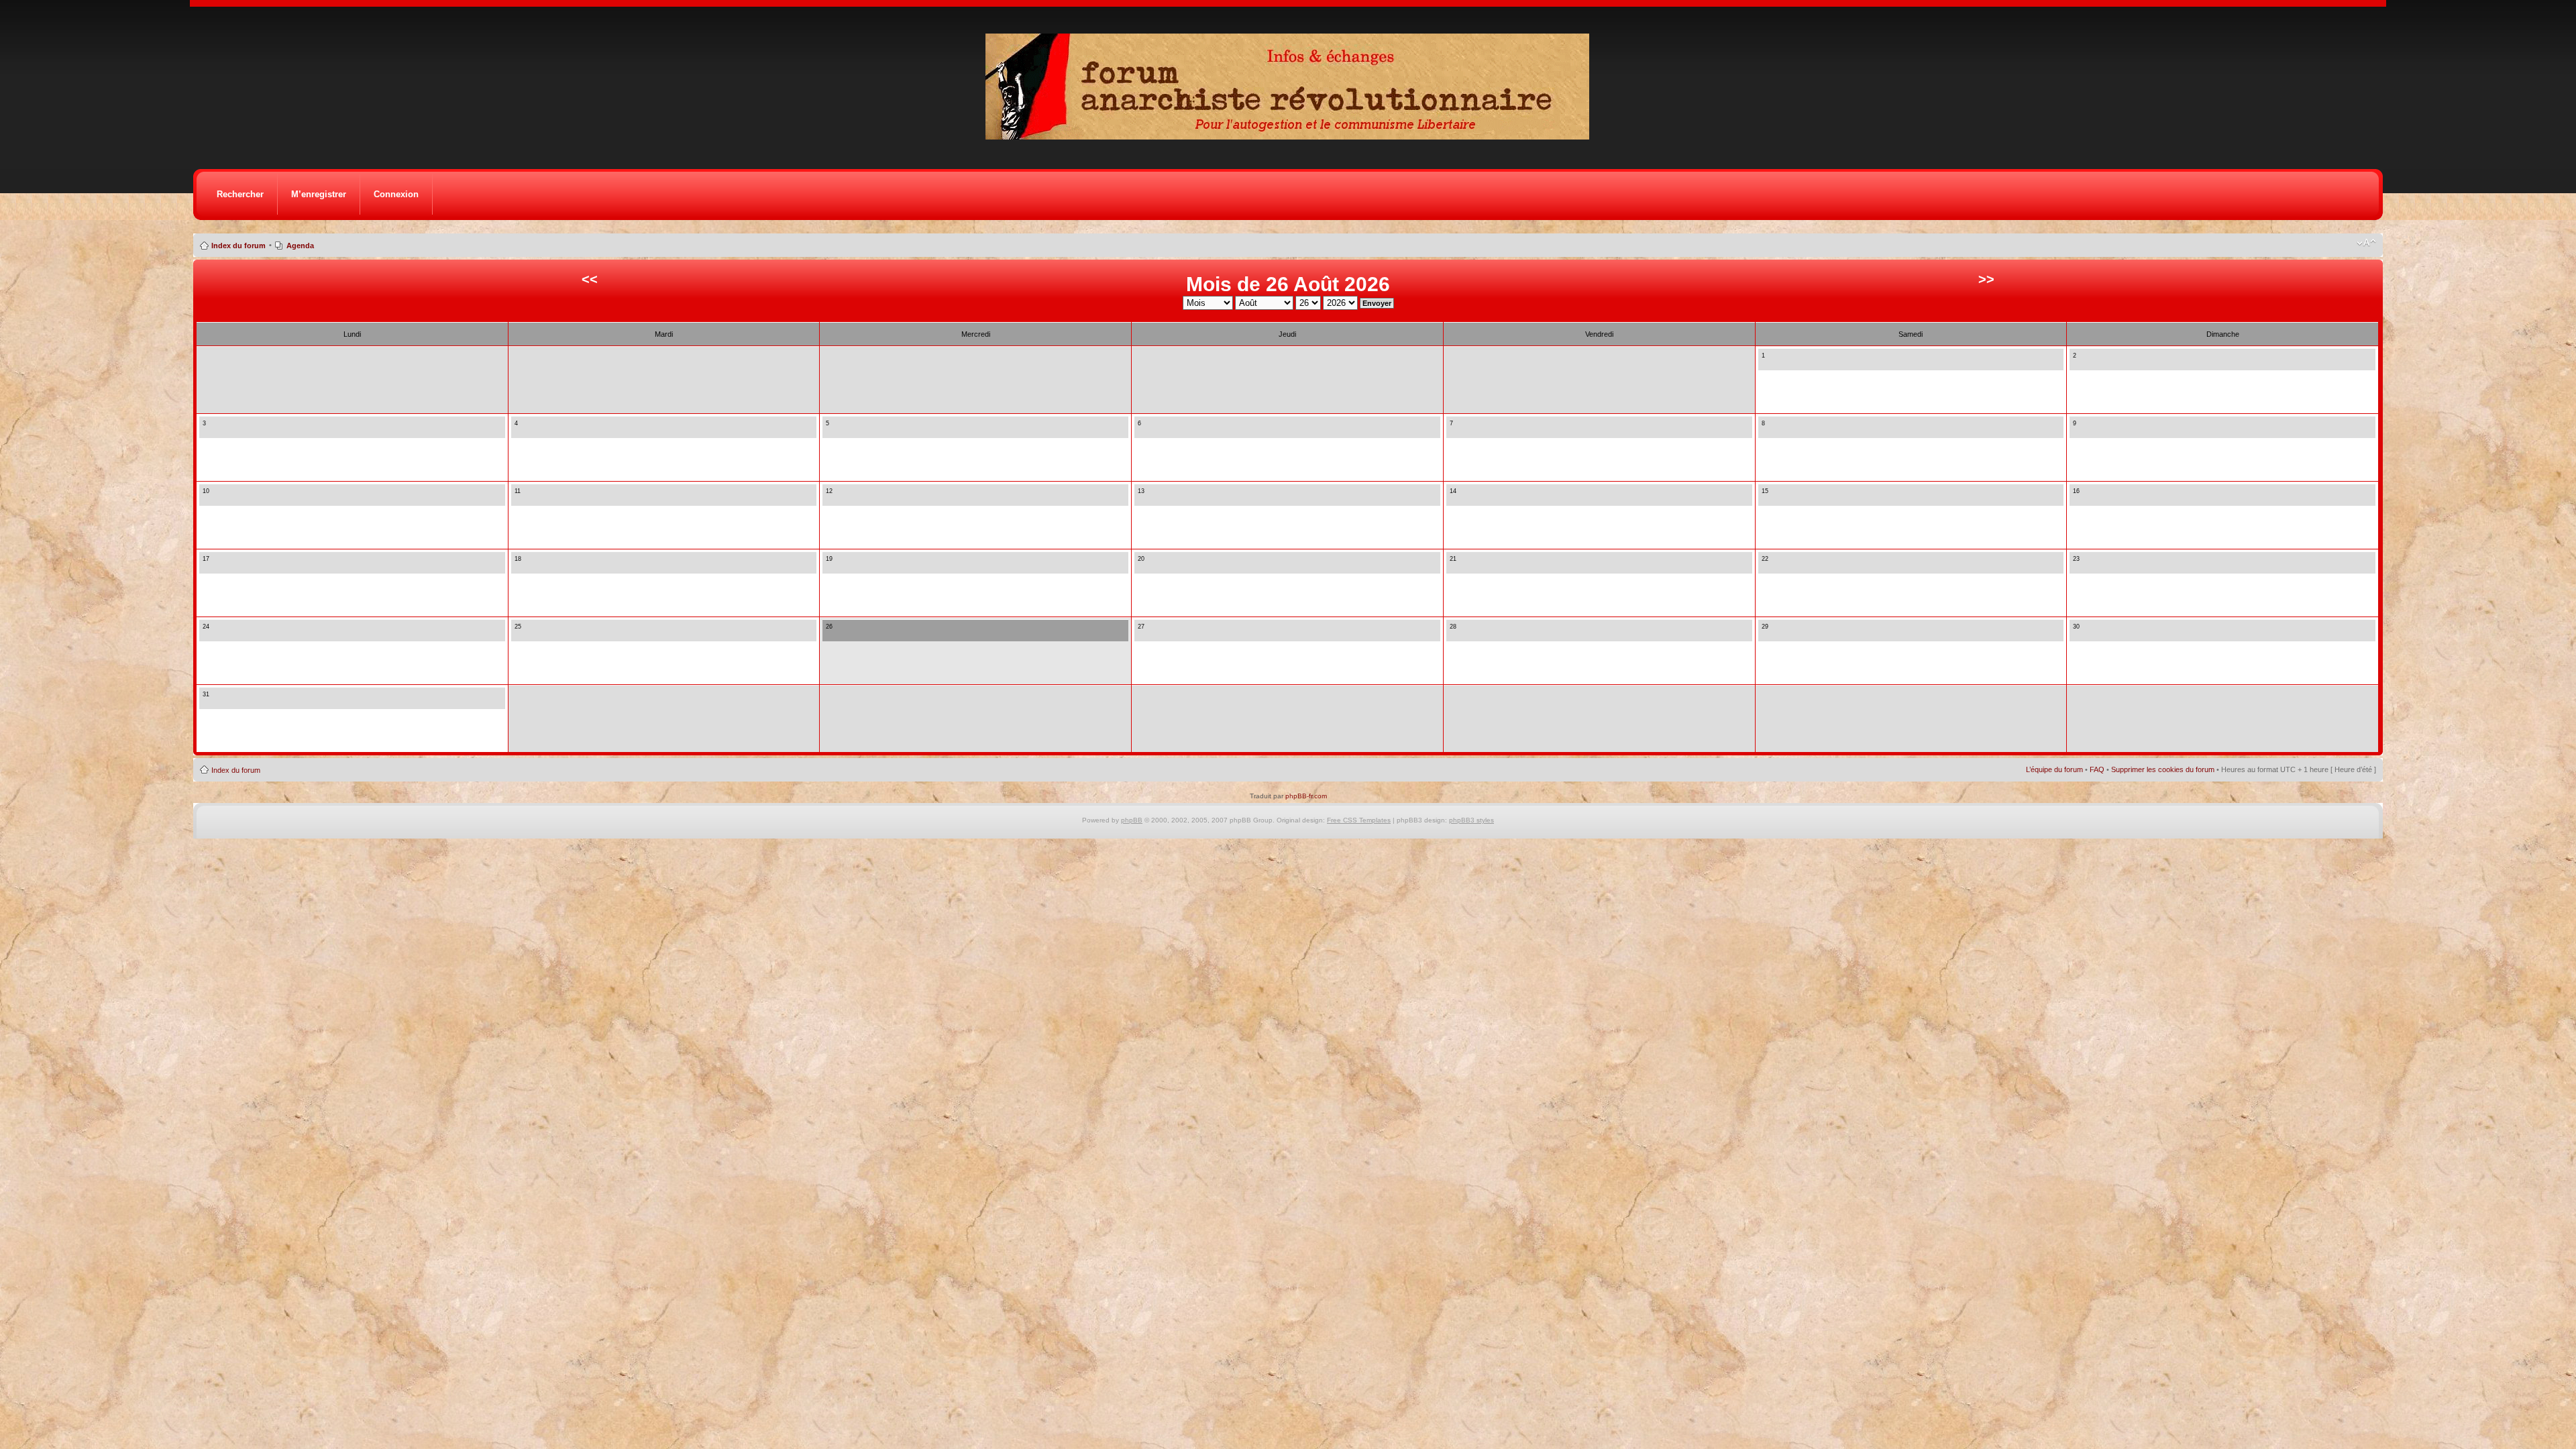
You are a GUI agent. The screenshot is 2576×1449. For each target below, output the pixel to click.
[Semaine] (1777, 363)
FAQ (2097, 769)
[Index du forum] (1292, 136)
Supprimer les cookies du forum (2163, 769)
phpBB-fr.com (1306, 796)
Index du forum (238, 246)
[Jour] (1766, 363)
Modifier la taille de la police (2366, 243)
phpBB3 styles (1471, 820)
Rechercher (240, 194)
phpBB (1132, 820)
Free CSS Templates (1359, 820)
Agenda (300, 246)
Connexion (396, 194)
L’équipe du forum (2054, 769)
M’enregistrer (319, 194)
